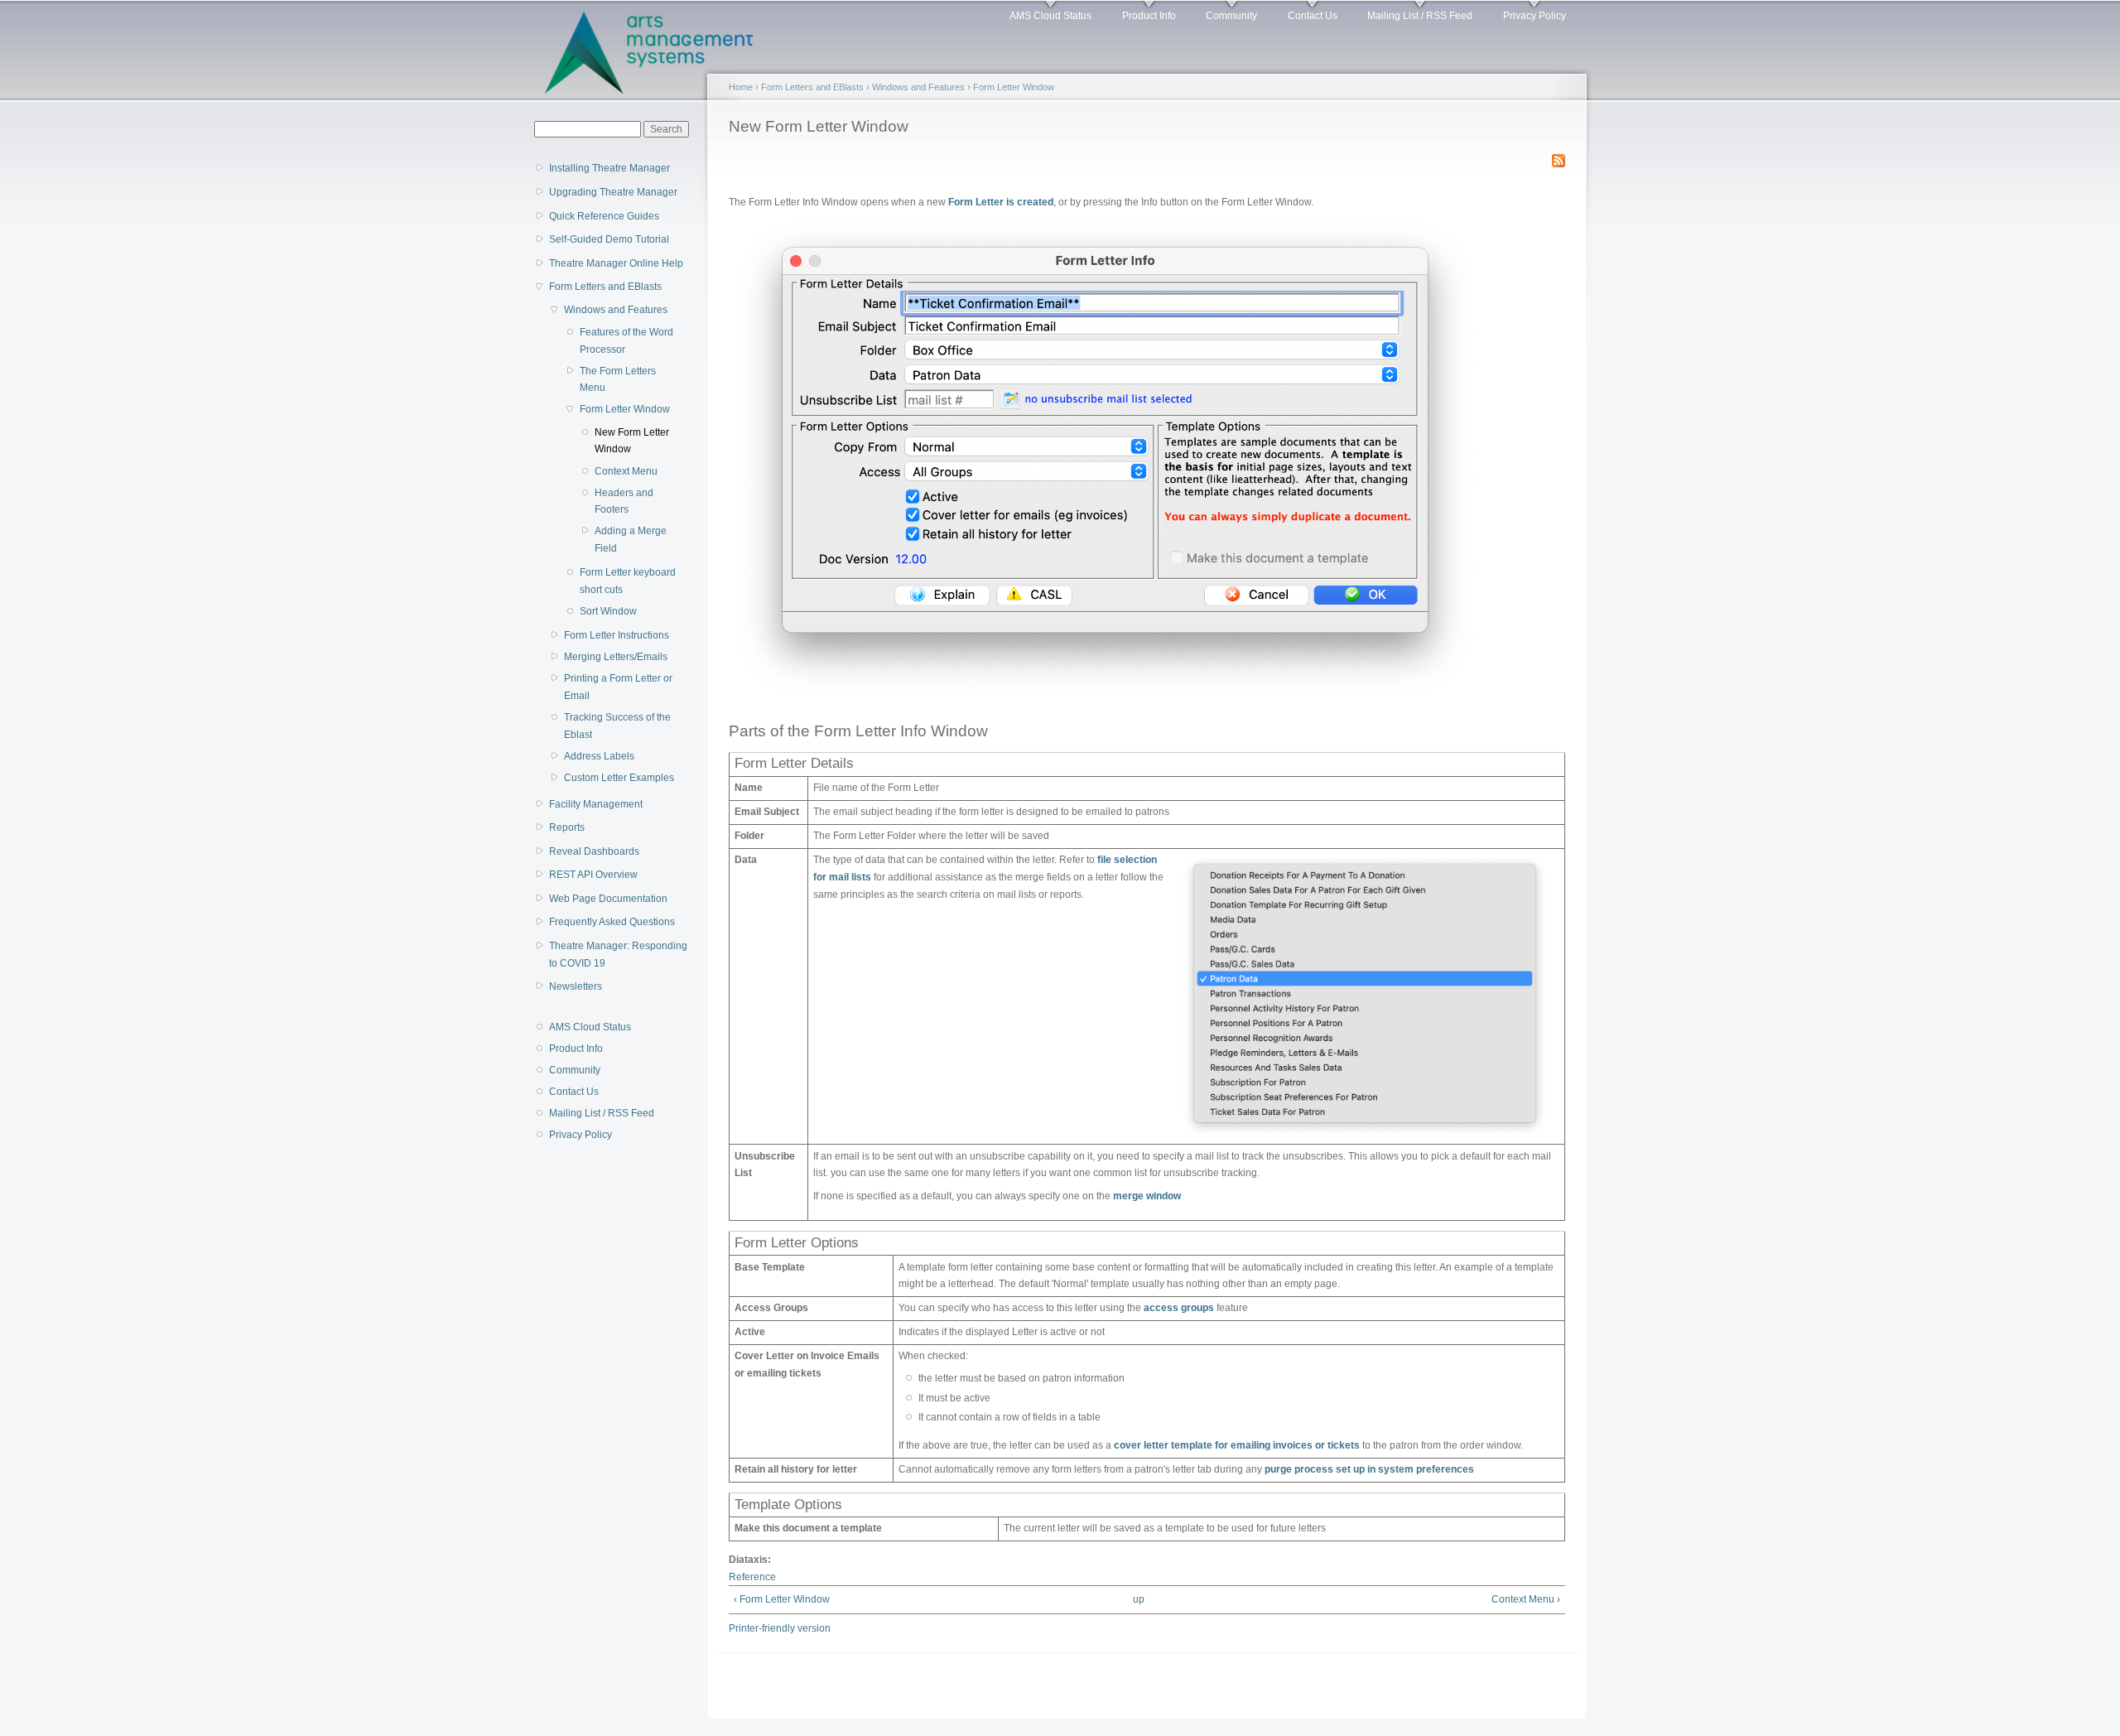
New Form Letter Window (632, 441)
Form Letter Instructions (617, 635)
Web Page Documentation (608, 899)
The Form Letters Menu (618, 380)
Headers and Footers (624, 502)
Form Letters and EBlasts (605, 287)
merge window (1147, 1196)
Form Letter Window (625, 409)
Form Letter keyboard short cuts (628, 581)
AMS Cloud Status (1050, 16)
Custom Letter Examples (619, 778)
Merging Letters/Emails (616, 657)
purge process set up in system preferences (1369, 1469)
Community (1231, 16)
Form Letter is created (1001, 202)
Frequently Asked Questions (612, 922)
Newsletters (576, 986)
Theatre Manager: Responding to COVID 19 (618, 955)
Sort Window (608, 611)
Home (741, 87)
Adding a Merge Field (631, 540)
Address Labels (599, 756)
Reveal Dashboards (594, 851)
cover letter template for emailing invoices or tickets (1237, 1445)
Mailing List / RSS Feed (1420, 16)
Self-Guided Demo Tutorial (609, 239)
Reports (567, 827)
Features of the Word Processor (626, 341)
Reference (752, 1577)
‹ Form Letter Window (782, 1599)
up (1139, 1599)
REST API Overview (593, 875)
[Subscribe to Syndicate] (1559, 157)
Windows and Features (616, 310)
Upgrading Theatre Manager (613, 192)
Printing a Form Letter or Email (618, 687)
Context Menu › (1526, 1599)
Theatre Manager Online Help (616, 263)
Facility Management (596, 804)
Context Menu (626, 471)
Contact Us (1313, 16)
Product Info (1149, 16)
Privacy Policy (1535, 16)
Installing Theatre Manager (609, 168)
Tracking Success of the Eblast (617, 726)
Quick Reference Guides (604, 216)
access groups (1179, 1308)
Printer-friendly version (780, 1628)
